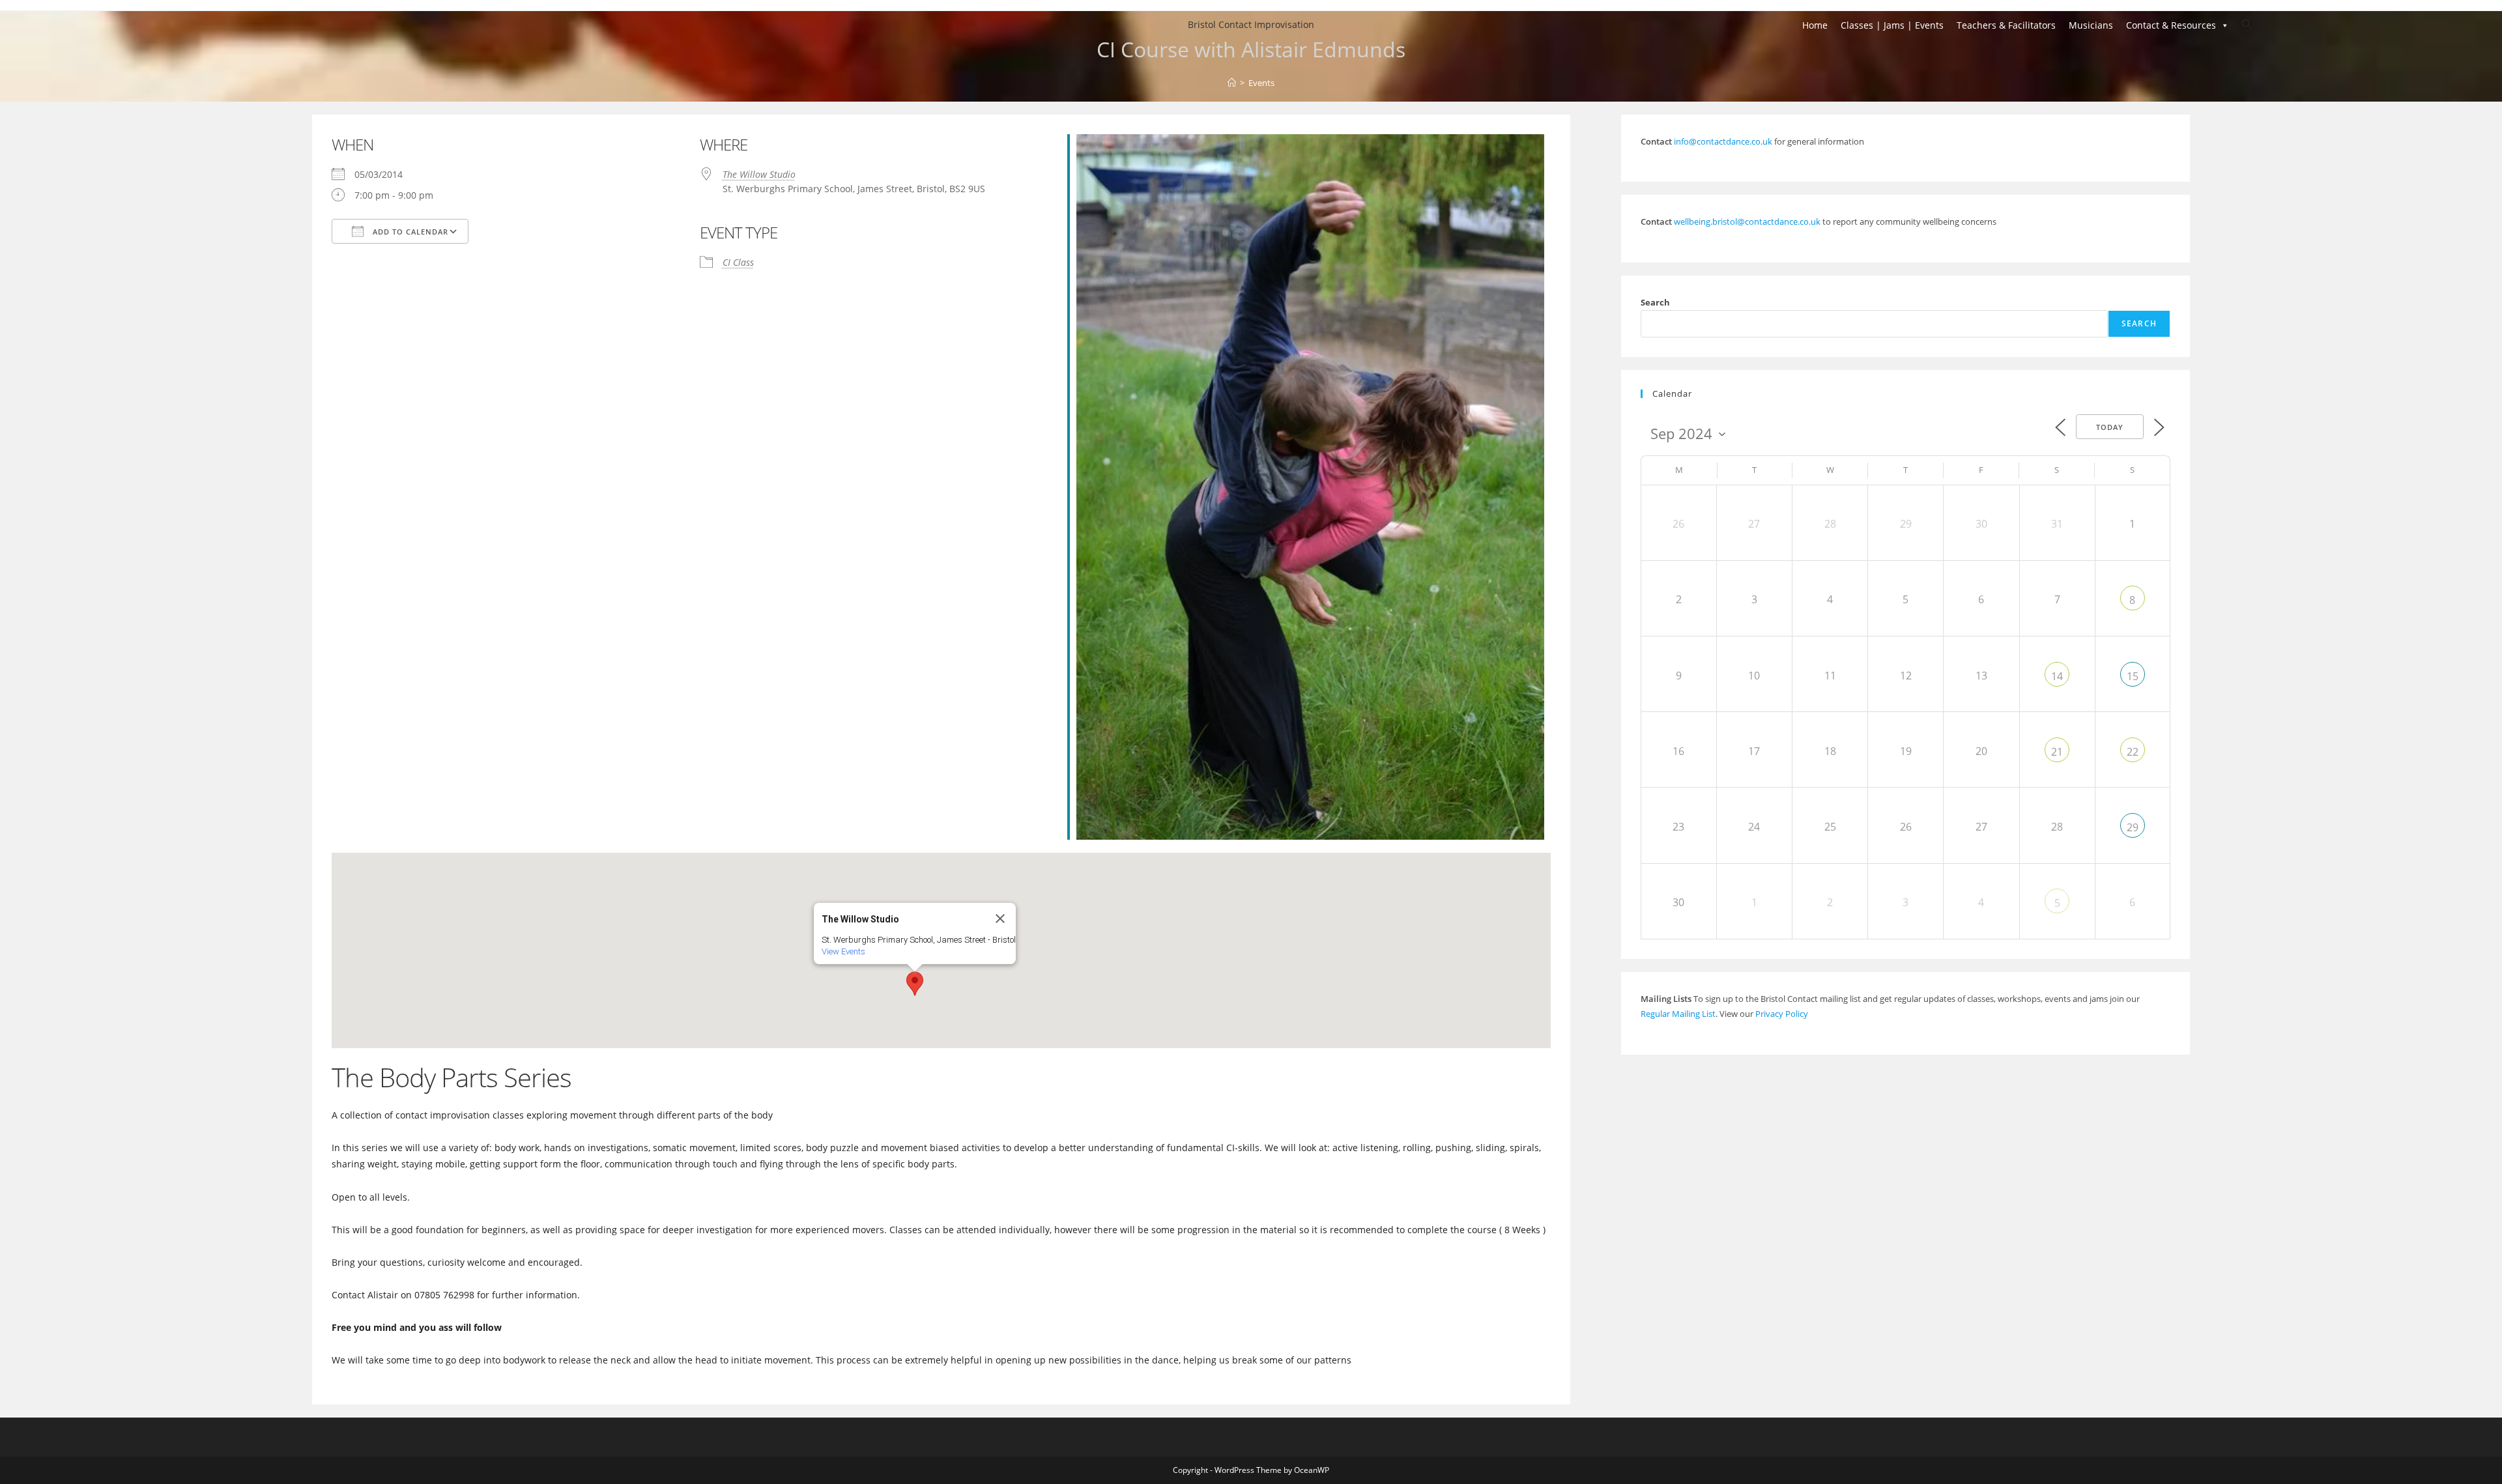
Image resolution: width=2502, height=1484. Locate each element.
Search (1655, 302)
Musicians (2091, 25)
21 (2057, 752)
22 (2133, 752)
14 (2057, 676)
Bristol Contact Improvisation (1251, 24)
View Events (843, 951)
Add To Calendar (409, 232)
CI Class (738, 262)
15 (2133, 676)
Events (1261, 83)
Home (1815, 25)
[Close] (1000, 919)
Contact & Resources (2171, 25)
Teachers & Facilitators (2006, 25)
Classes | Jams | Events (1892, 25)
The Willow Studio (759, 174)
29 (2133, 827)
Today (2110, 427)
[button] (915, 984)
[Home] (1232, 83)
